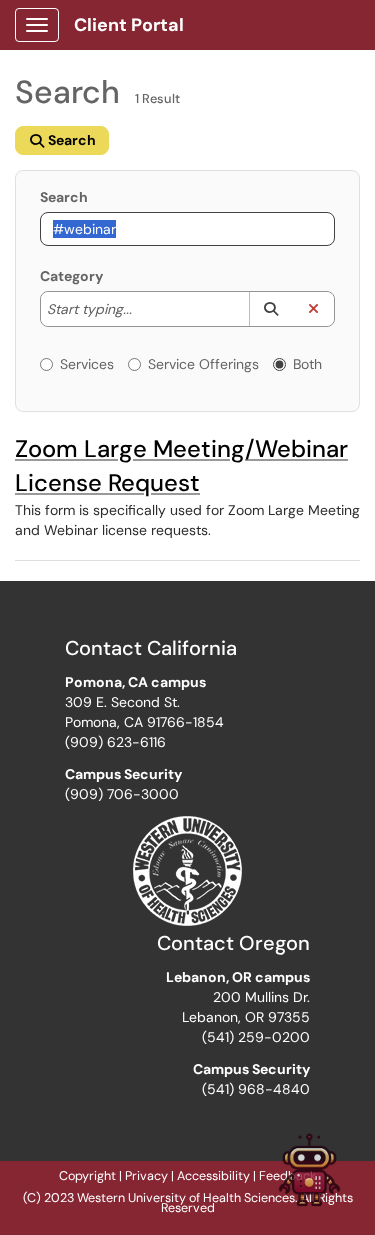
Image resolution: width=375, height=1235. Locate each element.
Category (71, 276)
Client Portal (129, 25)
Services (87, 364)
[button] (270, 309)
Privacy (146, 1176)
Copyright (87, 1176)
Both (307, 364)
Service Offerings (203, 364)
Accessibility (213, 1176)
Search (64, 197)
